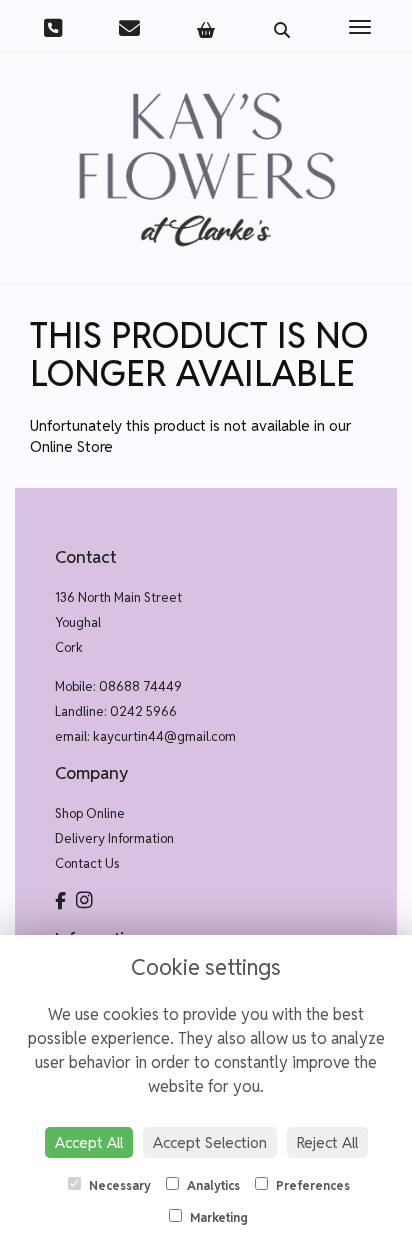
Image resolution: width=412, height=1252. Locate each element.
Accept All (89, 1142)
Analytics (212, 1185)
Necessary (118, 1185)
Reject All (327, 1142)
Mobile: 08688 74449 (118, 686)
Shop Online (90, 813)
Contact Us (87, 863)
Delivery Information (114, 838)
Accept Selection (210, 1142)
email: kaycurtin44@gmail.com (145, 736)
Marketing (217, 1217)
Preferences (311, 1185)
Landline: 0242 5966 (116, 711)
